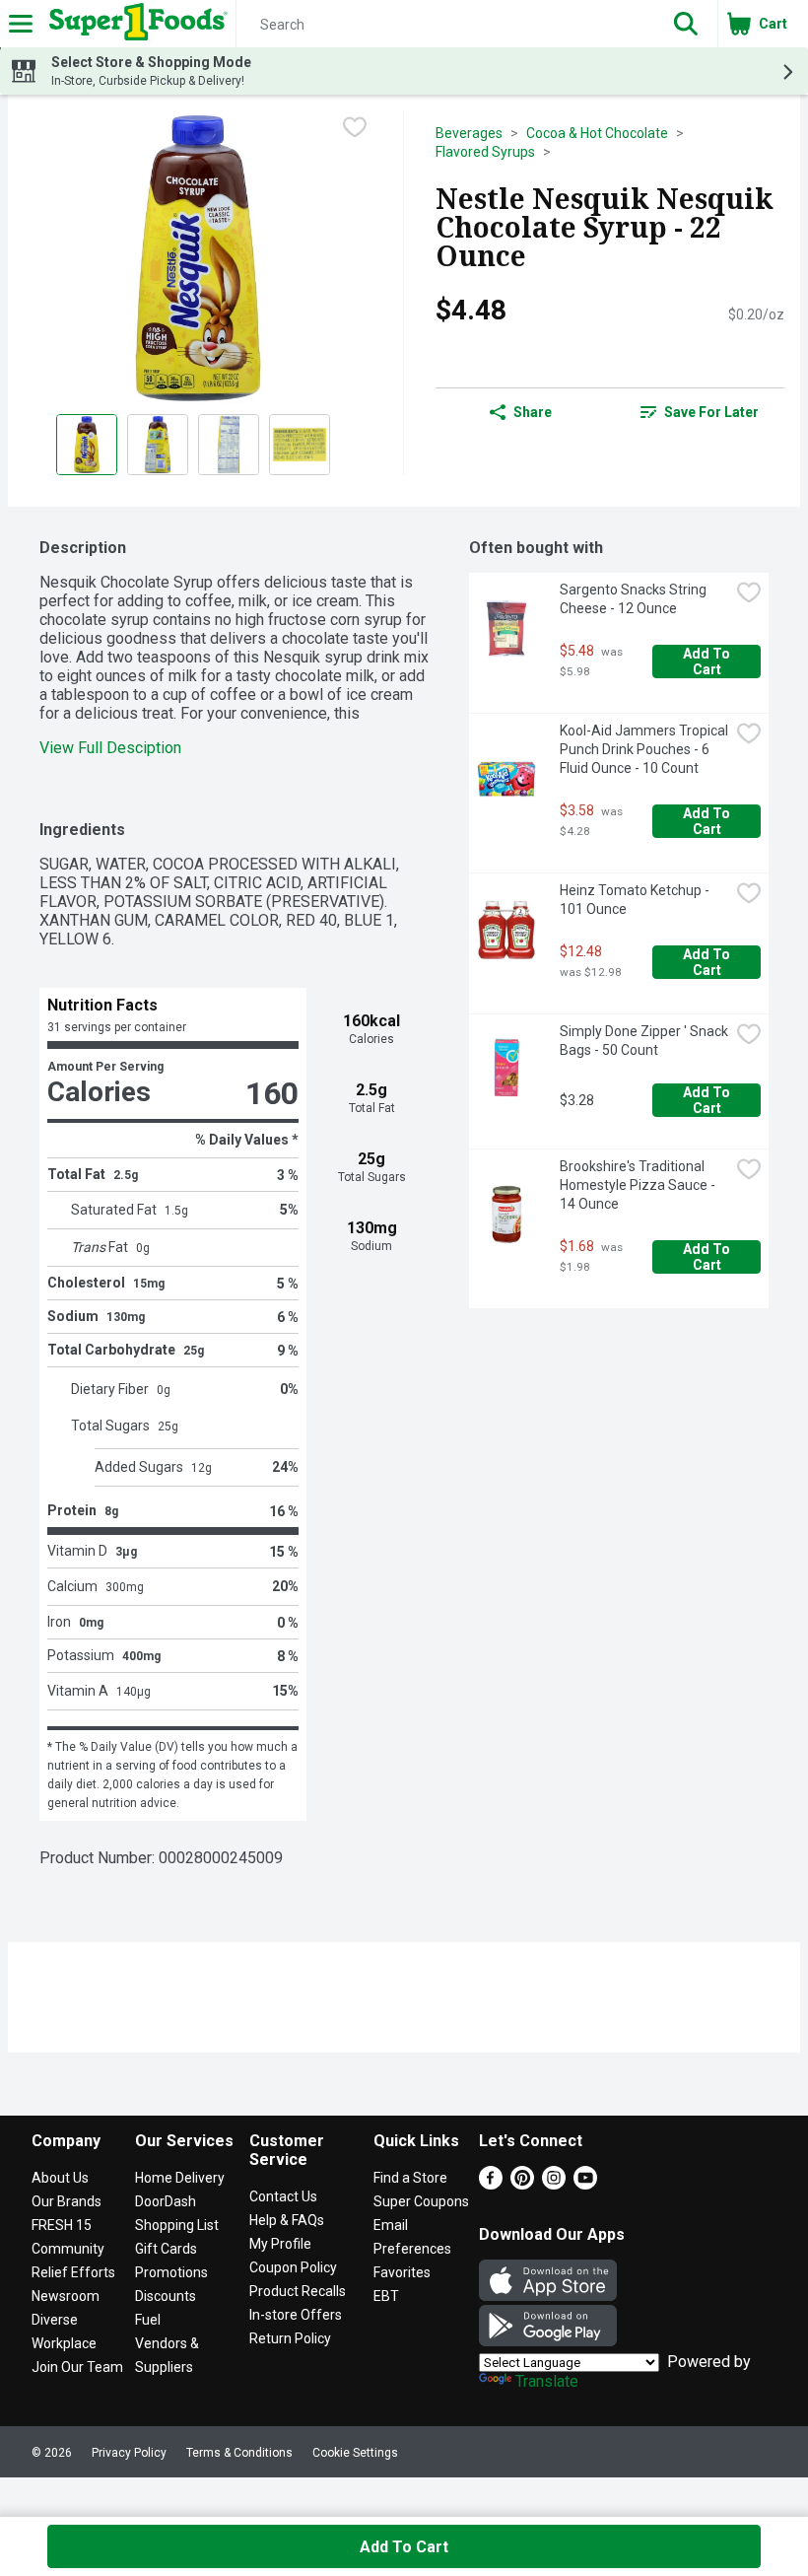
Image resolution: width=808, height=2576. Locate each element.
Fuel (148, 2320)
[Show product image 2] (158, 445)
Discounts (166, 2296)
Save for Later (711, 412)
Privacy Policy (129, 2453)
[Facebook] (491, 2184)
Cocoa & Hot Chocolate (597, 133)
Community (68, 2249)
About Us (60, 2178)
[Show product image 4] (300, 445)
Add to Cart (708, 661)
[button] (686, 24)
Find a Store (410, 2178)
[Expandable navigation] (21, 24)
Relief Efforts (73, 2272)
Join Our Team (77, 2367)
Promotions (171, 2272)
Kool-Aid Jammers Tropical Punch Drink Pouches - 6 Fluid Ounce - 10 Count (644, 749)
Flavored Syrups (485, 152)
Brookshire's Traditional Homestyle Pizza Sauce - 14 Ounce (639, 1185)
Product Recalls (298, 2291)
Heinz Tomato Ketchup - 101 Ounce (636, 900)
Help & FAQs (287, 2220)
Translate (547, 2381)
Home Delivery (180, 2178)
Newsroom (66, 2296)
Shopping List (177, 2225)
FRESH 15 (62, 2225)
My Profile (280, 2244)
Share (533, 412)
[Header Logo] (135, 24)
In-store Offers (296, 2315)
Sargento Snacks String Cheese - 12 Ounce (635, 599)
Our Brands (67, 2201)
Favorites (402, 2272)
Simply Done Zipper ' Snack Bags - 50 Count (644, 1041)
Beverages (469, 133)
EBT (386, 2296)
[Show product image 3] (229, 445)
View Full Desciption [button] (110, 748)
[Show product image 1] (87, 445)
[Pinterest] (522, 2184)
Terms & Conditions (239, 2453)
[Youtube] (585, 2184)
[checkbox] (355, 127)
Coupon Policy (293, 2267)
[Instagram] (554, 2184)
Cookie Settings (355, 2453)
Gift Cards (166, 2249)
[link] (699, 412)
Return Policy (290, 2338)
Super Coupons (421, 2201)
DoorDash (166, 2201)
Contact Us (283, 2196)
